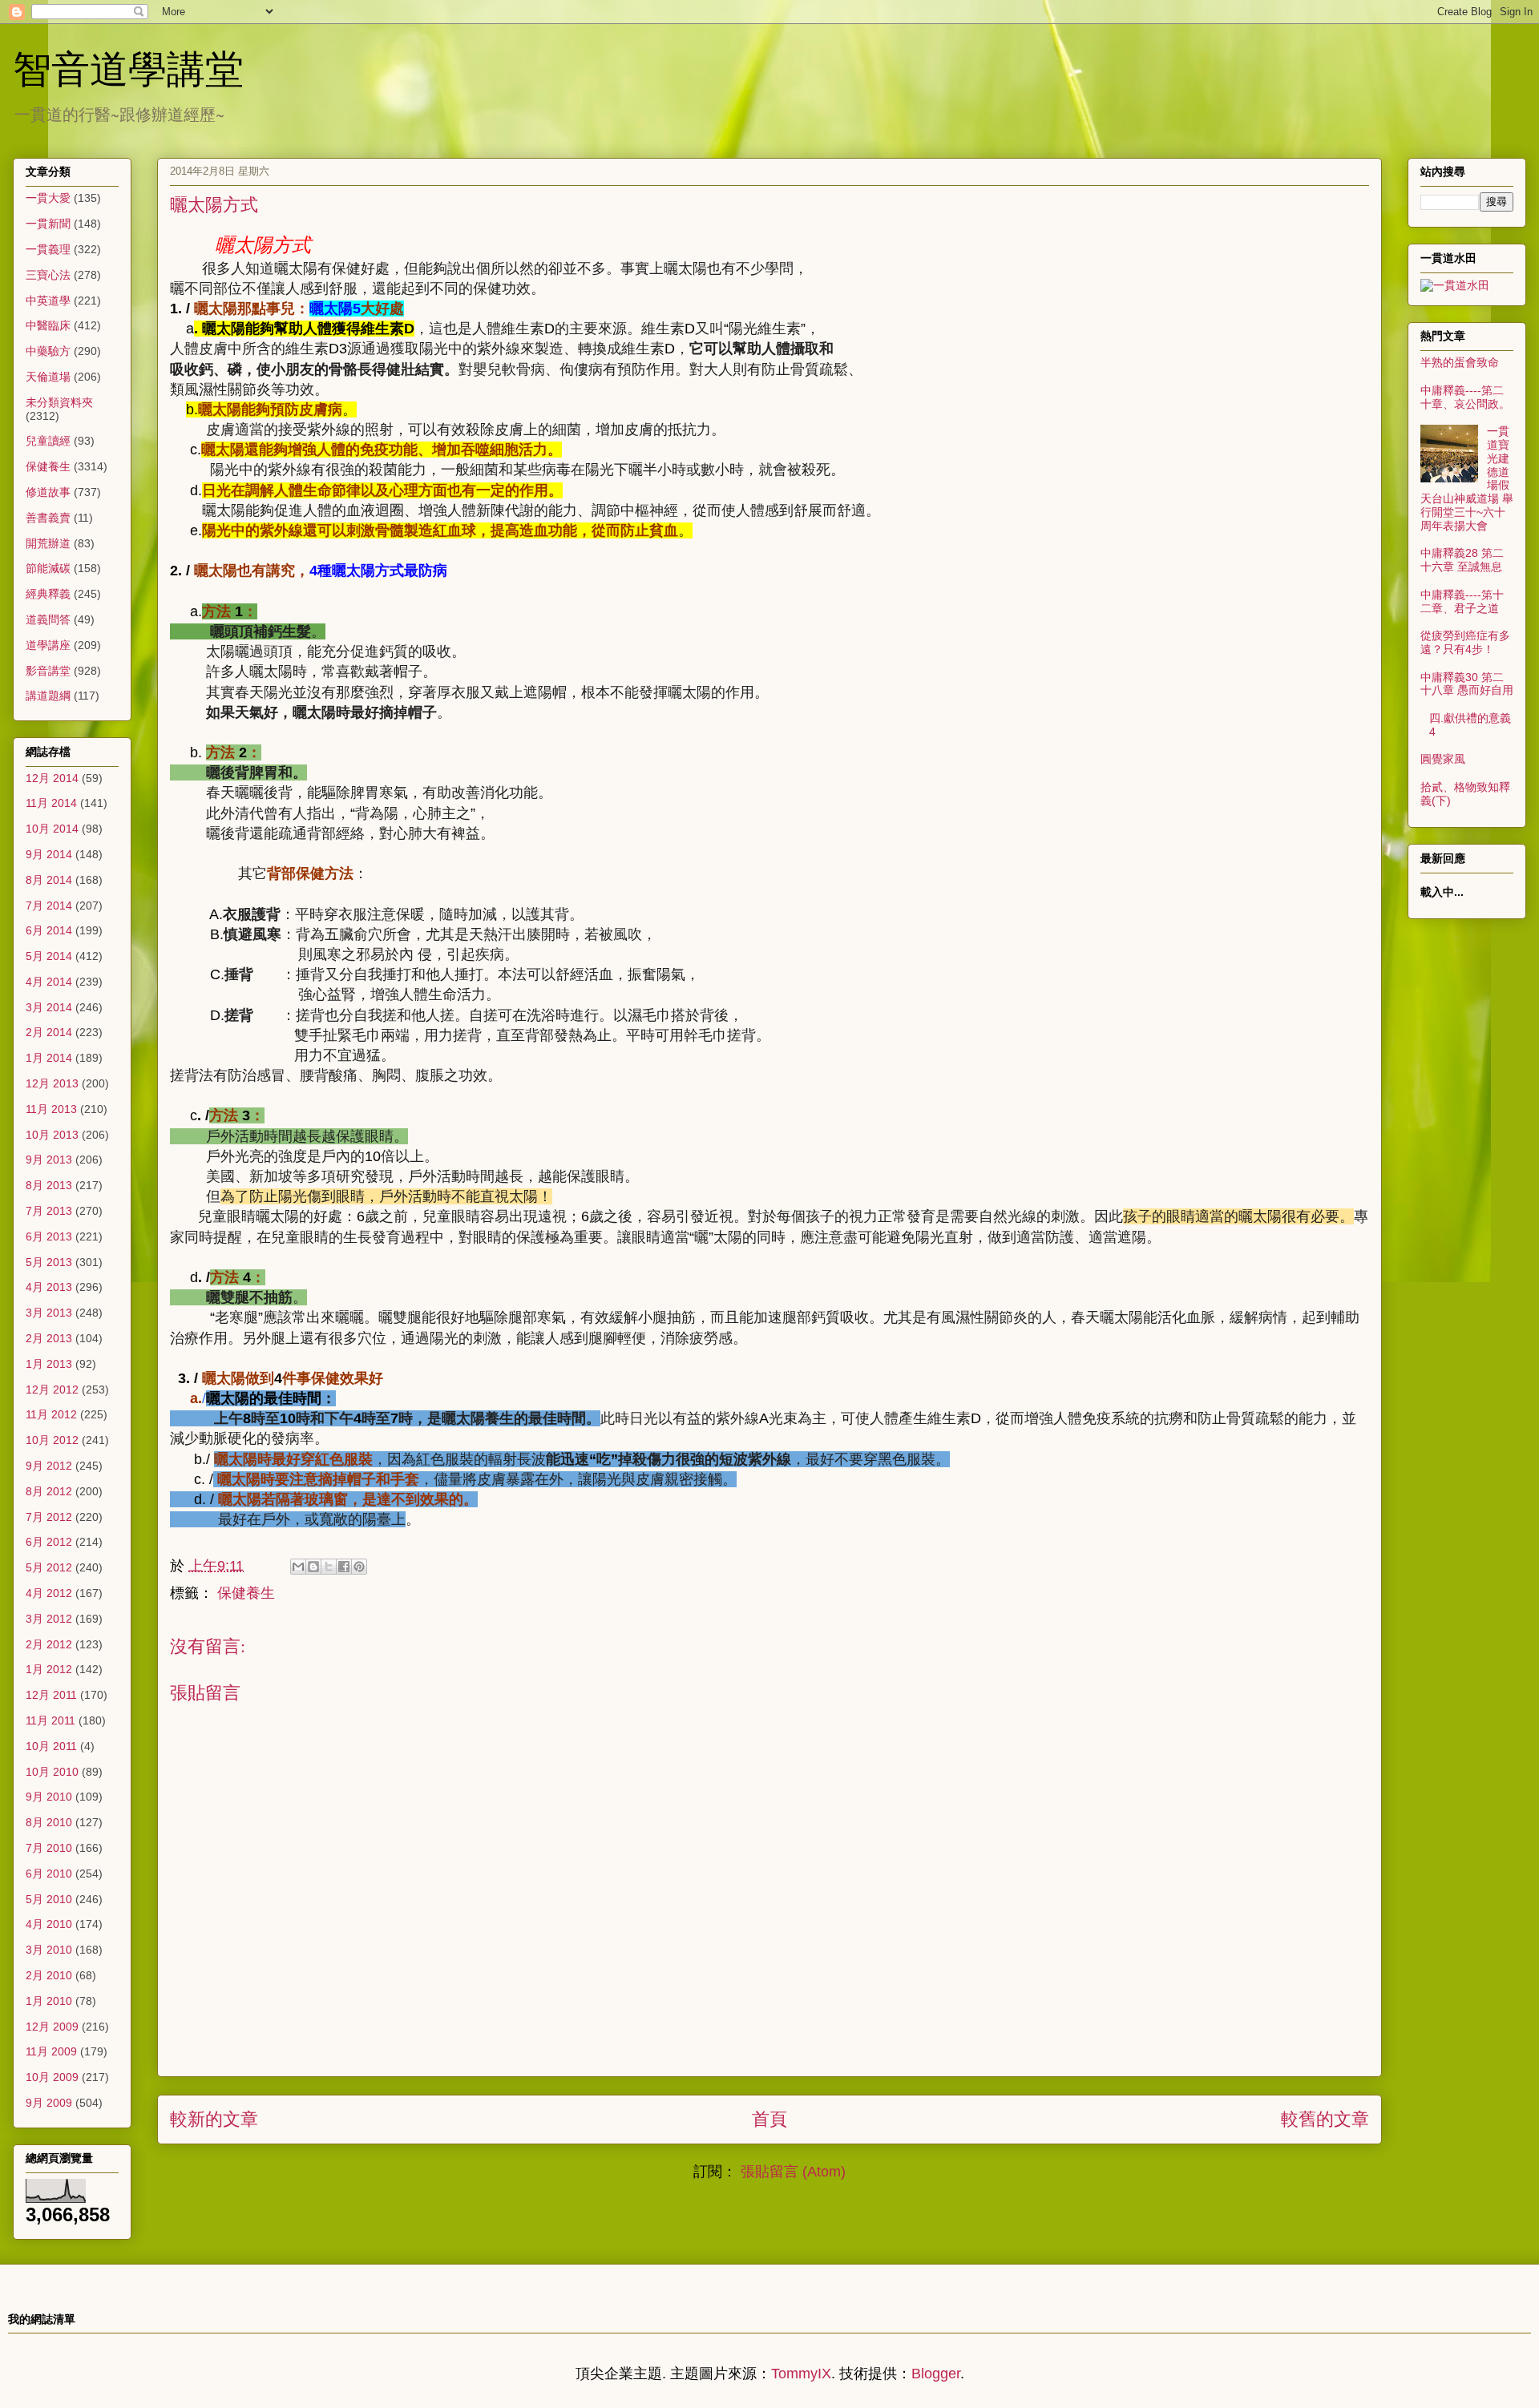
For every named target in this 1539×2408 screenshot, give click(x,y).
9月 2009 (49, 2103)
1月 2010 (49, 2001)
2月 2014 (49, 1032)
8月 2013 (49, 1185)
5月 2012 (49, 1567)
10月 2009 (52, 2077)
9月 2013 (49, 1160)
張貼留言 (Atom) (793, 2172)
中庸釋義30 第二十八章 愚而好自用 (1467, 684)
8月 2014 (49, 880)
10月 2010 (52, 1772)
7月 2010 (49, 1848)
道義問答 (48, 619)
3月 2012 (49, 1619)
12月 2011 (51, 1695)
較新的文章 (214, 2119)
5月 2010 (49, 1899)
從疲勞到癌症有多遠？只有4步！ (1465, 642)
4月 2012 (49, 1593)
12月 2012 (52, 1390)
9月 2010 (49, 1797)
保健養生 (246, 1593)
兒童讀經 (48, 441)
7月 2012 (49, 1517)
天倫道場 (48, 377)
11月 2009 (51, 2051)
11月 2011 (50, 1720)
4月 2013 (49, 1287)
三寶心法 (48, 275)
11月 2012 (51, 1414)
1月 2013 (49, 1364)
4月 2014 (49, 982)
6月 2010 (49, 1874)
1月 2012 (49, 1669)
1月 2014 (49, 1058)
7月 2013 (49, 1211)
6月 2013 (49, 1236)
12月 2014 (52, 778)
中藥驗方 (48, 351)
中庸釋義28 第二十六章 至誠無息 (1462, 560)
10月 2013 (52, 1135)
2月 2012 (49, 1644)
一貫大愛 (48, 198)
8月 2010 (49, 1822)
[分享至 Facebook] (344, 1567)
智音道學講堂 (128, 67)
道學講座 (48, 645)
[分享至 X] (329, 1567)
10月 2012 (52, 1440)
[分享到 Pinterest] (359, 1567)
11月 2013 (51, 1109)
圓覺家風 (1443, 759)
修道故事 (48, 492)
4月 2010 (49, 1924)
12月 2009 (52, 2027)
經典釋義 (48, 594)
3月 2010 (49, 1950)
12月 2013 (52, 1083)
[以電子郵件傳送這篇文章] (298, 1567)
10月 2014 (52, 829)
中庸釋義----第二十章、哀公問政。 (1465, 397)
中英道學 (48, 300)
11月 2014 (51, 803)
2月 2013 (49, 1338)
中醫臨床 (48, 325)
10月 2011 (51, 1746)
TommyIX (801, 2374)
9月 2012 (49, 1466)
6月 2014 (49, 930)
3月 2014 (49, 1007)
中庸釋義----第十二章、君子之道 (1462, 601)
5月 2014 (49, 956)
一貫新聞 (48, 224)
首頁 (769, 2119)
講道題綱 (48, 696)
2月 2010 (49, 1975)
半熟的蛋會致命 (1460, 362)
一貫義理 (48, 249)
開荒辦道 (48, 543)
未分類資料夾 (59, 402)
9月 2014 (49, 854)
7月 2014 (49, 906)
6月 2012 (49, 1542)
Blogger (936, 2374)
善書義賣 (48, 518)
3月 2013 (49, 1313)
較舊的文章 (1325, 2119)
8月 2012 (49, 1491)
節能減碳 (48, 568)
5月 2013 (49, 1262)
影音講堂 (48, 671)
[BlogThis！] (313, 1567)
